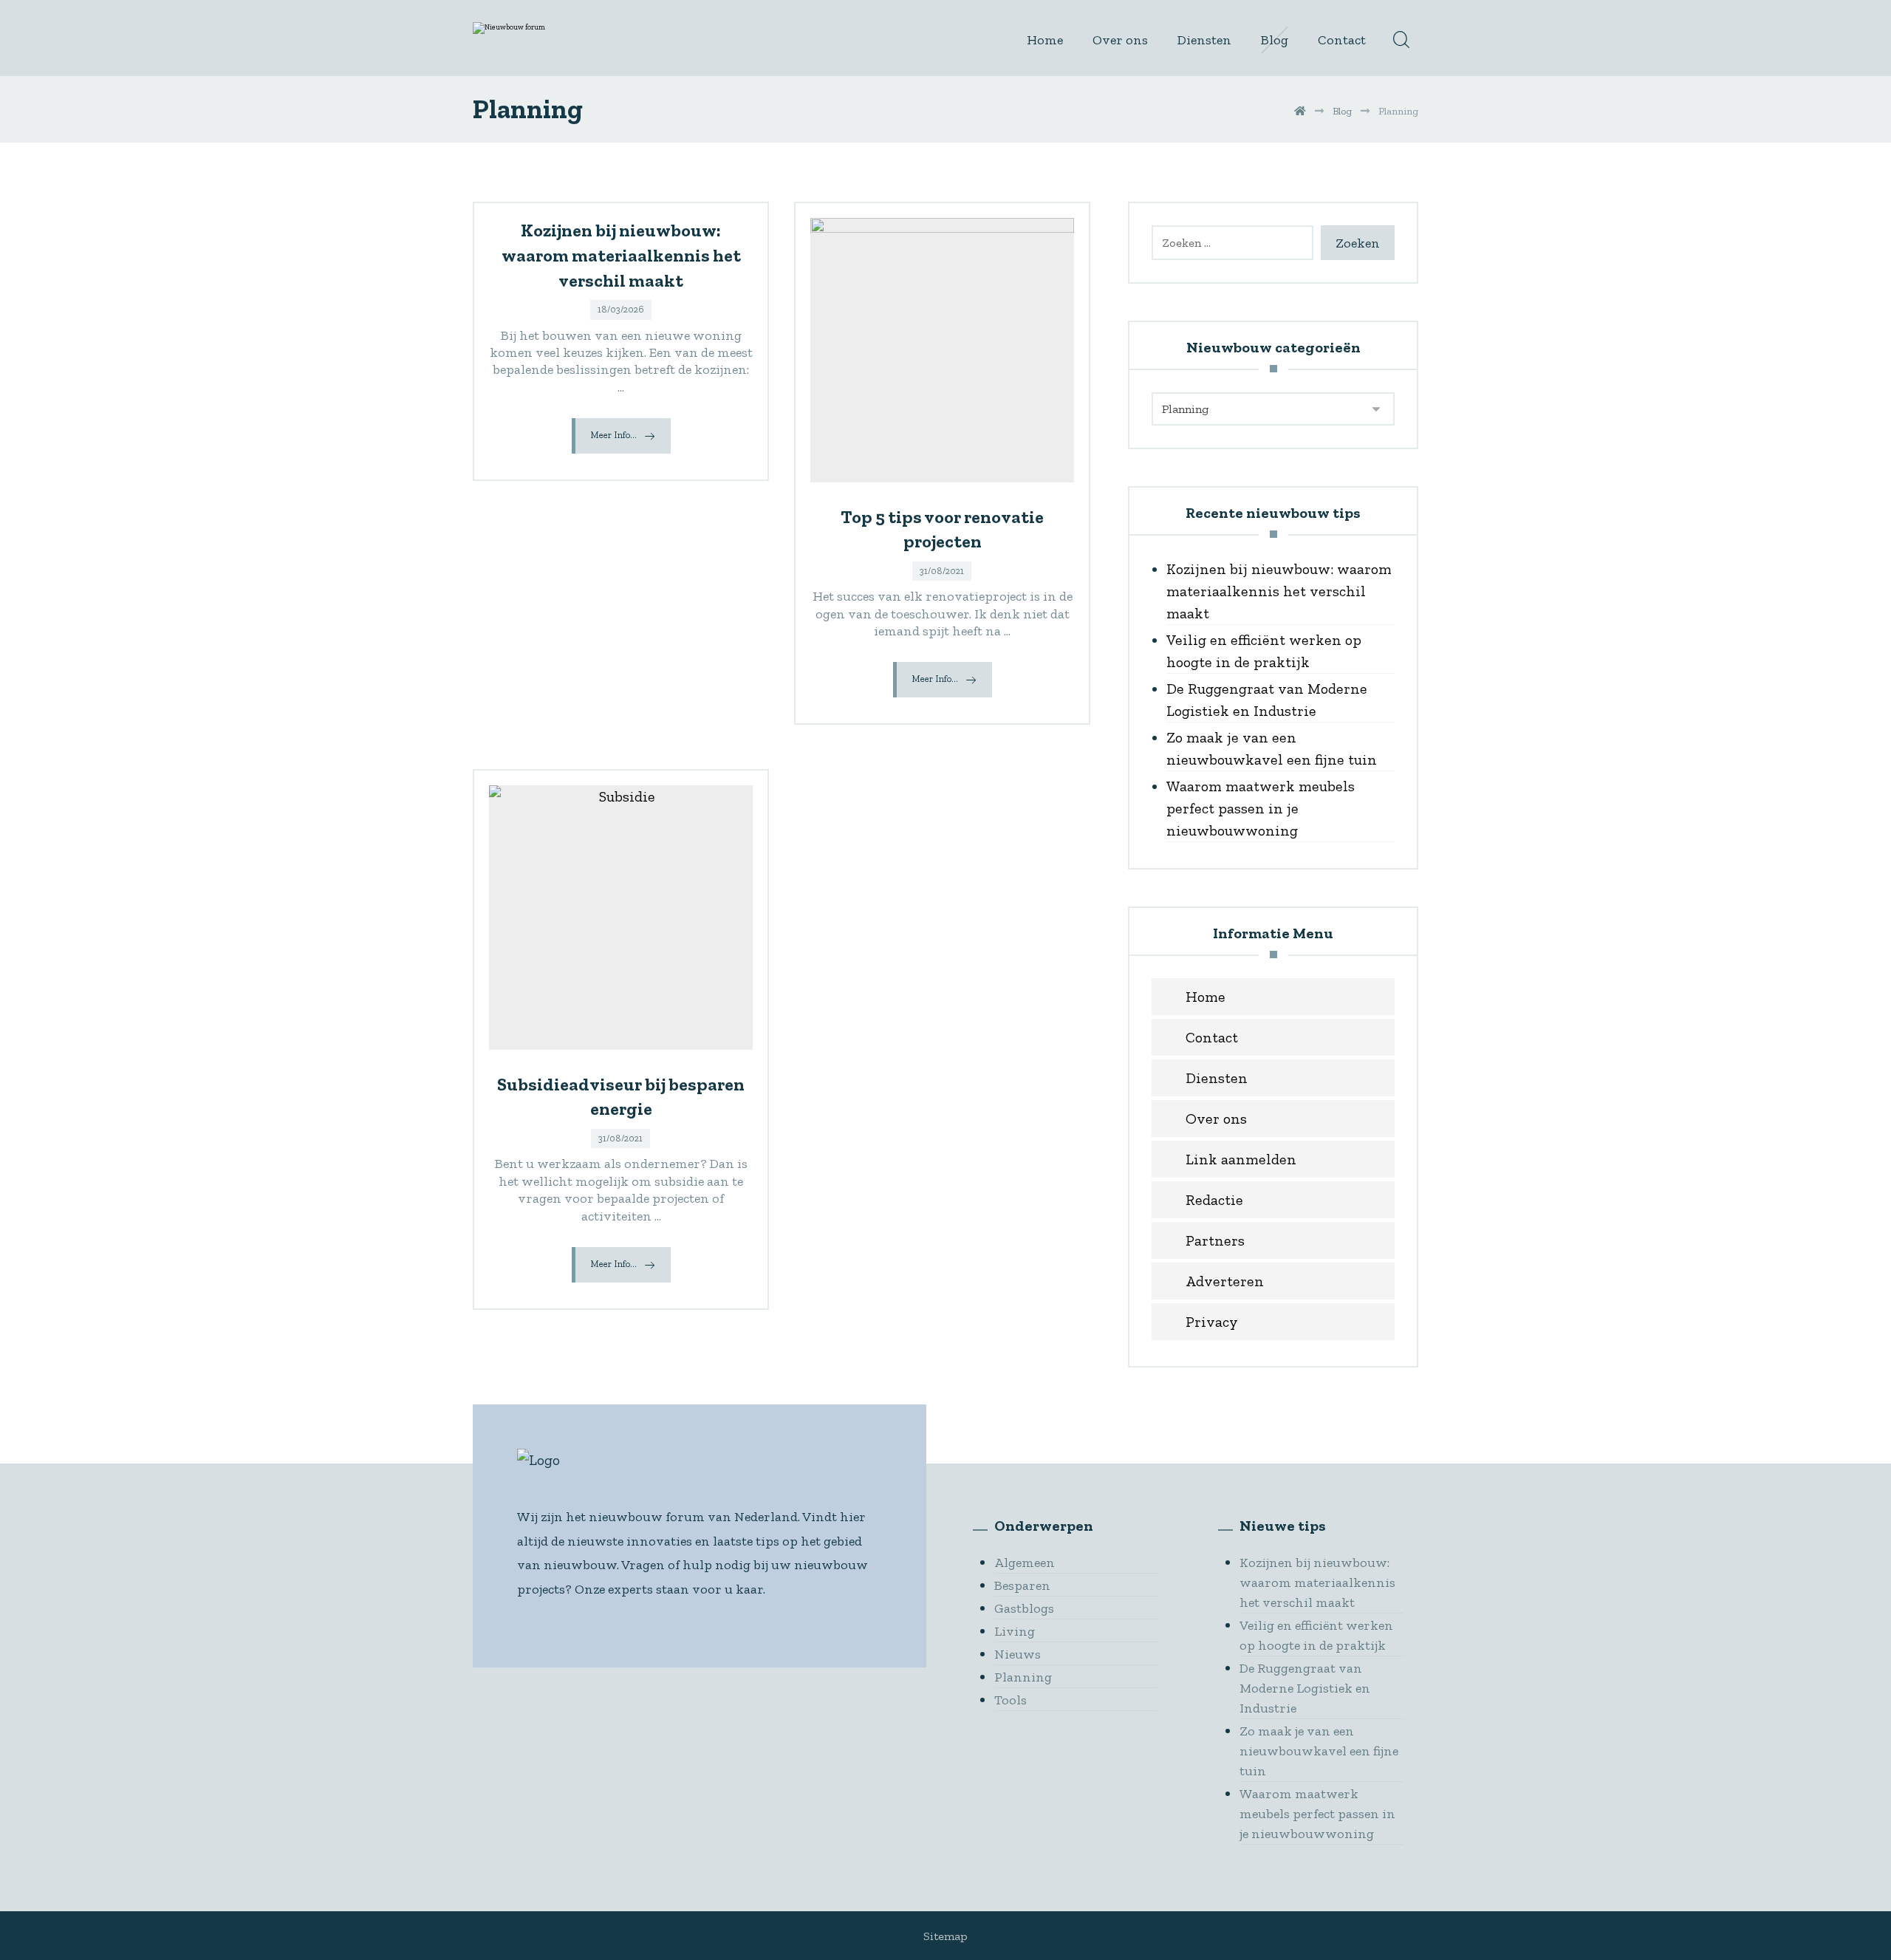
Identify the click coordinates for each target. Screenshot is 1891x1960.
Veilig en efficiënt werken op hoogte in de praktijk (1264, 651)
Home (1206, 997)
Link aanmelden (1241, 1159)
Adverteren (1225, 1281)
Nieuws (1018, 1654)
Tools (1011, 1700)
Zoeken (1358, 243)
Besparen (1022, 1585)
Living (1015, 1631)
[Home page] (1300, 111)
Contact (1212, 1037)
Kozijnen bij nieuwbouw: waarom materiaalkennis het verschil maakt (1279, 591)
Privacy (1212, 1322)
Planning (1023, 1677)
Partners (1215, 1240)
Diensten (1217, 1078)
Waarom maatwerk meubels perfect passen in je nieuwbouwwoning (1261, 808)
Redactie (1214, 1200)
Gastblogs (1024, 1608)
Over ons (1216, 1119)
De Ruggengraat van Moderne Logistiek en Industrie (1267, 700)
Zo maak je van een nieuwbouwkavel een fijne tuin (1272, 748)
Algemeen (1025, 1563)
